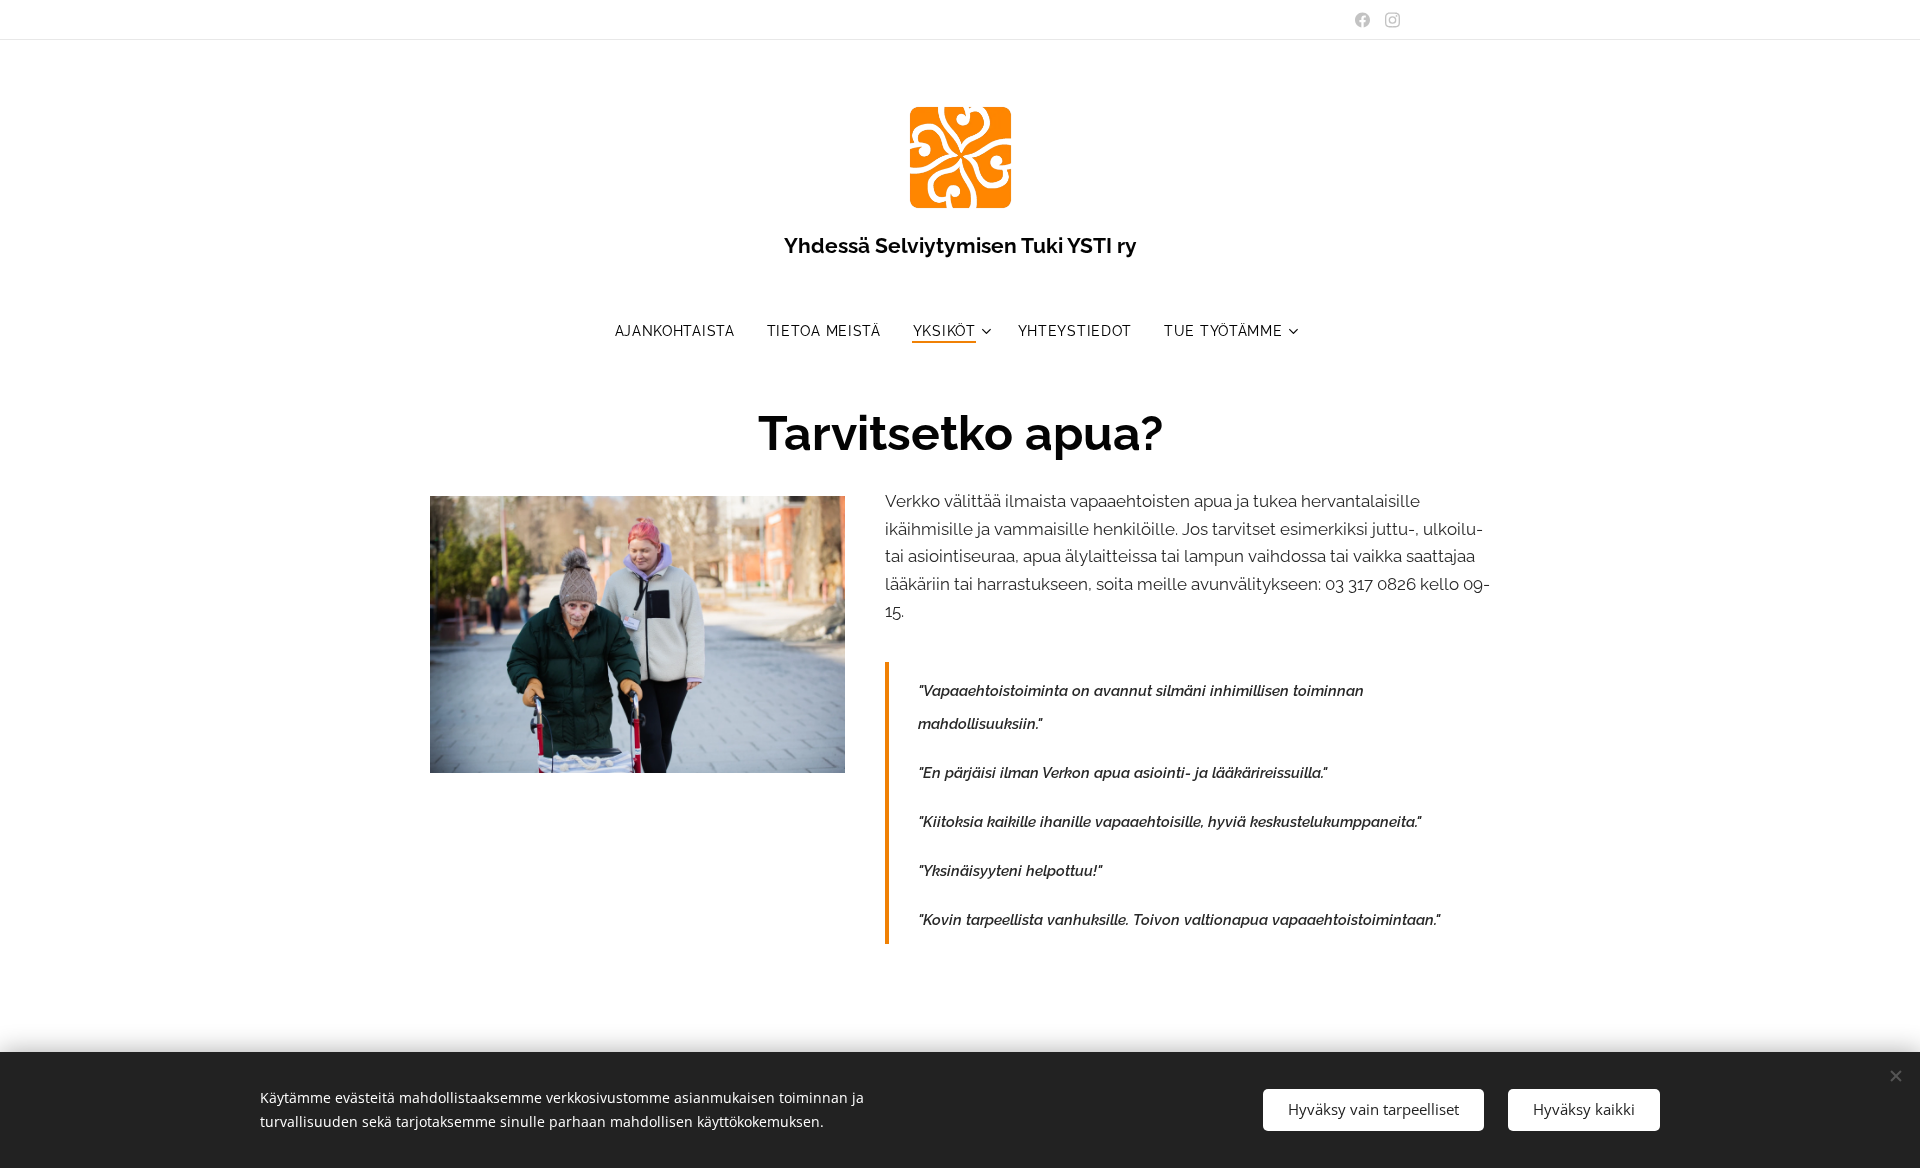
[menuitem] (683, 331)
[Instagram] (1392, 20)
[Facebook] (1362, 20)
